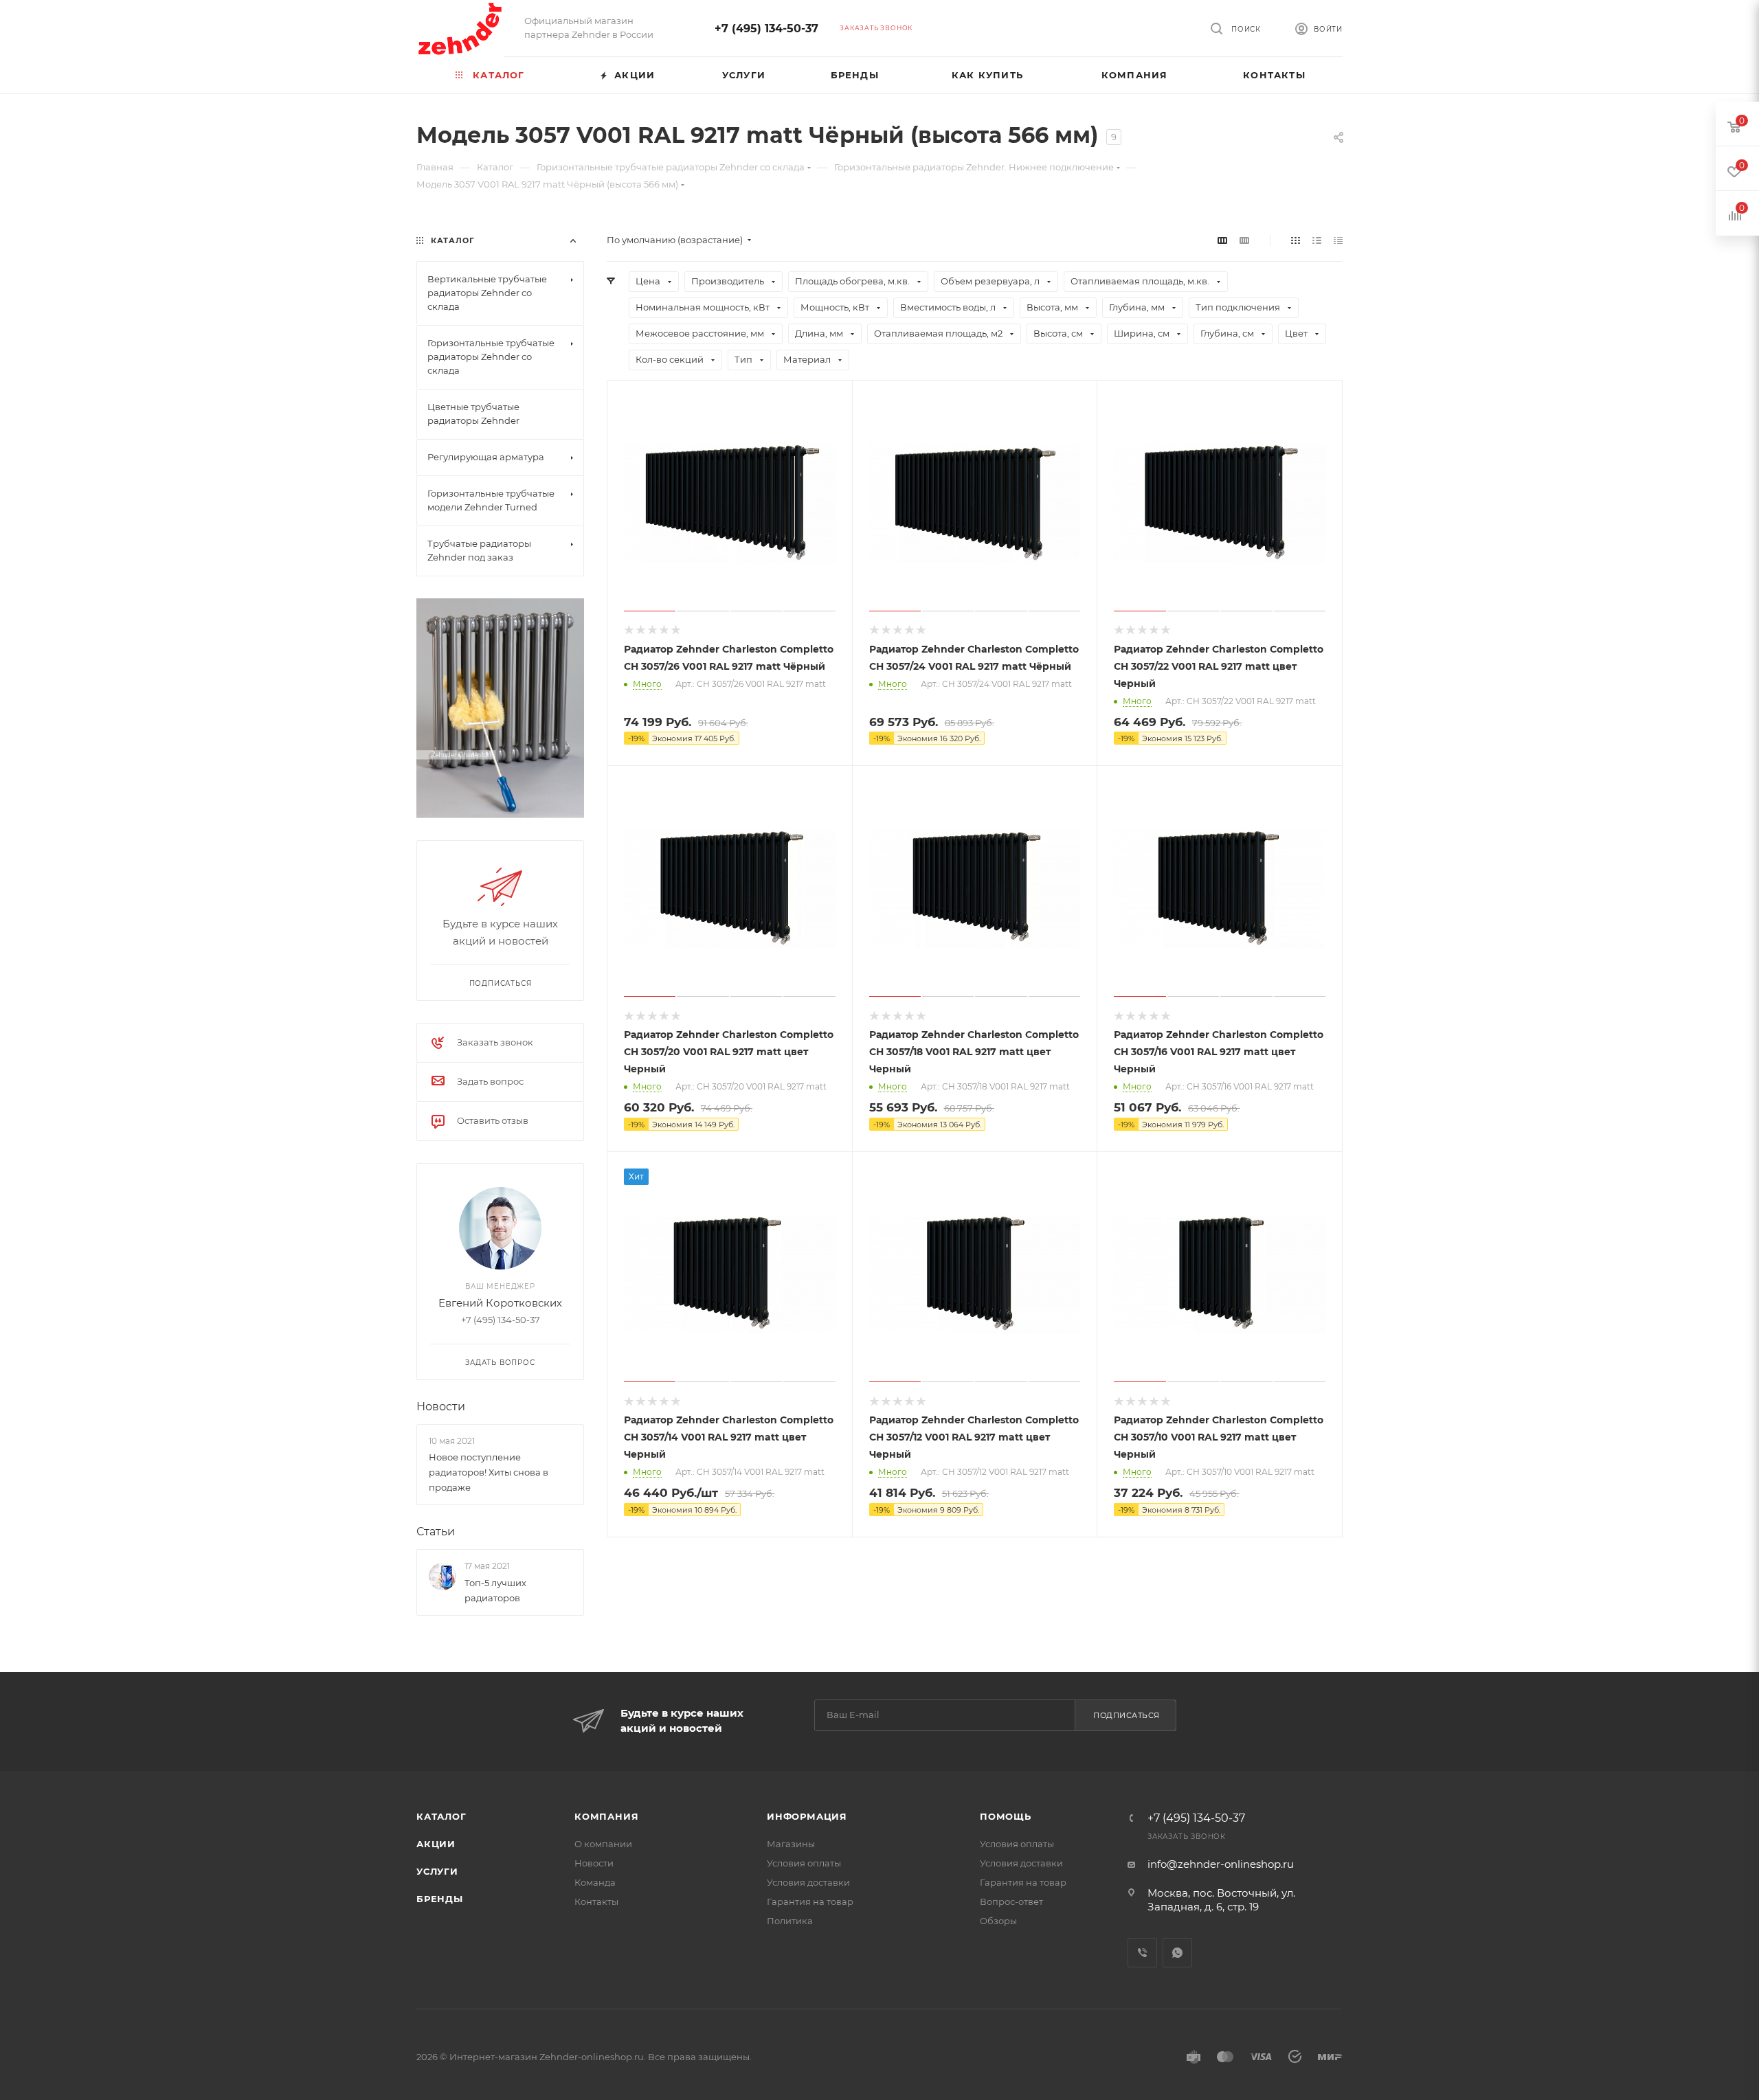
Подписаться (1127, 1715)
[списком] (1317, 240)
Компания (606, 1816)
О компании (603, 1844)
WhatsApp (1177, 1953)
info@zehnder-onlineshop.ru (1221, 1864)
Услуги (437, 1871)
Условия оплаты (804, 1863)
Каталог (441, 1816)
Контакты (596, 1901)
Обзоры (998, 1921)
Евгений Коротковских (500, 1303)
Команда (595, 1882)
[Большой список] (1244, 240)
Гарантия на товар (810, 1901)
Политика (790, 1921)
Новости (441, 1407)
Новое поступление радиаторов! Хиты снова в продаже (489, 1472)
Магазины (791, 1844)
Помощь (1006, 1816)
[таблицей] (1338, 240)
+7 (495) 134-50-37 (766, 29)
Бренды (440, 1899)
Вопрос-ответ (1011, 1901)
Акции (436, 1844)
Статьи (436, 1532)
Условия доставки (808, 1882)
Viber (1142, 1953)
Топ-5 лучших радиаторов (495, 1590)
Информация (807, 1816)
